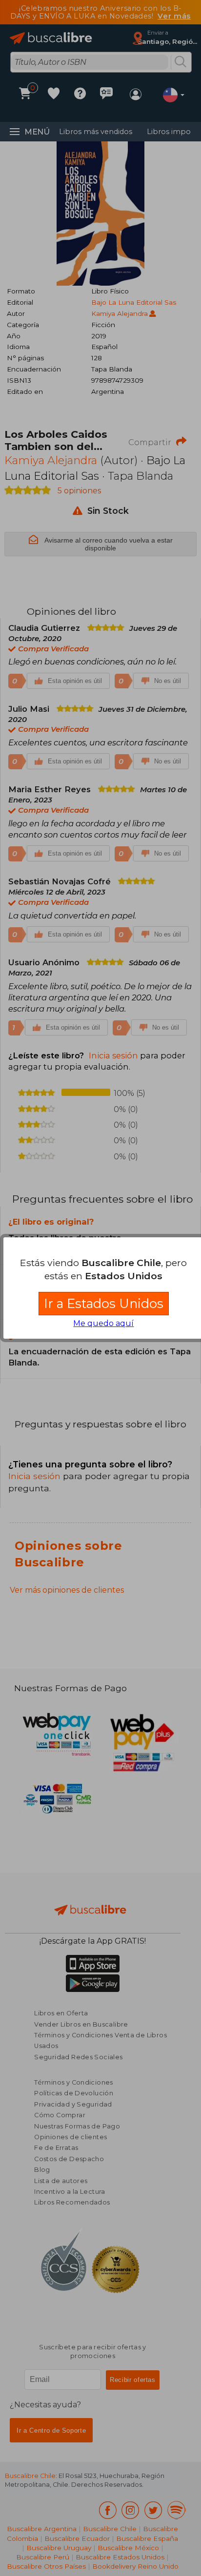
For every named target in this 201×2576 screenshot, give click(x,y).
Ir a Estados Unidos (104, 1303)
